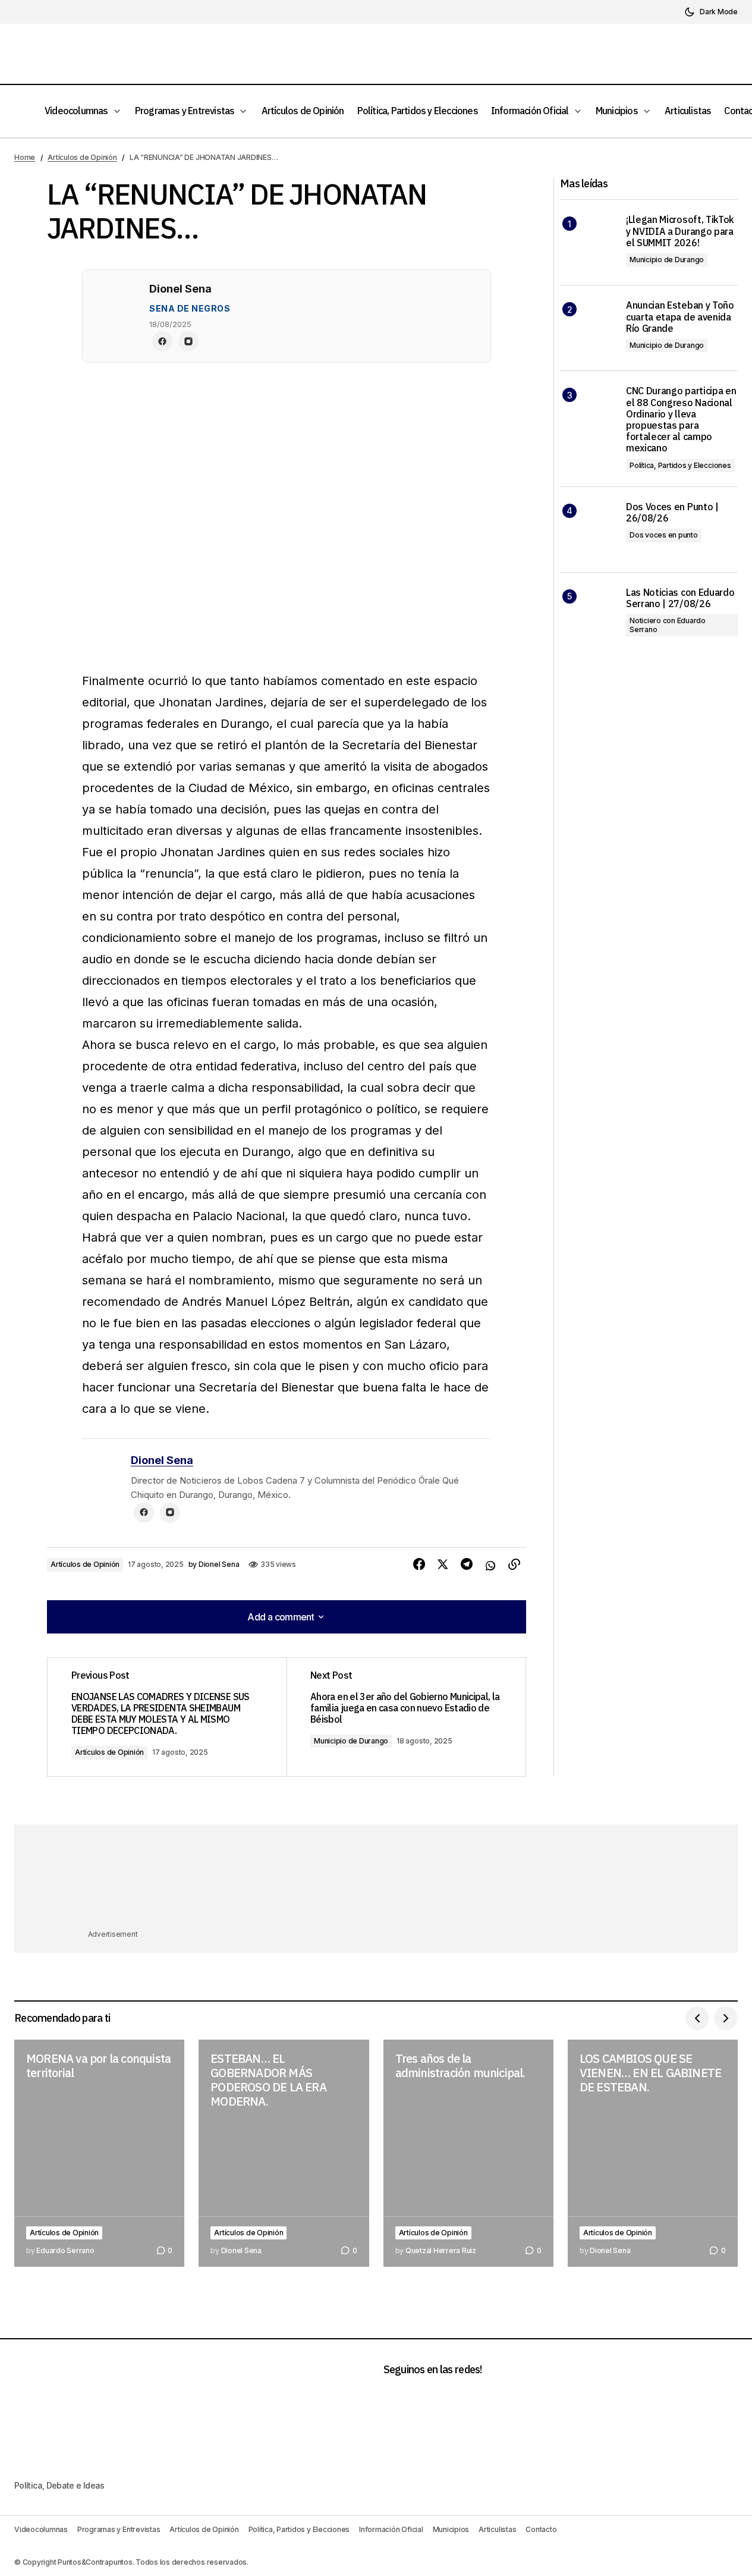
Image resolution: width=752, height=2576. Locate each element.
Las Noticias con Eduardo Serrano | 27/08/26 (680, 598)
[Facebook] (162, 341)
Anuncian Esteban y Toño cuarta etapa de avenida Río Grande (680, 317)
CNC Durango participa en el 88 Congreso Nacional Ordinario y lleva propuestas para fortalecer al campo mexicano (681, 420)
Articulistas (497, 2529)
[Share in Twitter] (443, 1565)
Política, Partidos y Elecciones (680, 465)
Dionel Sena (162, 1460)
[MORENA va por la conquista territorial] (99, 2153)
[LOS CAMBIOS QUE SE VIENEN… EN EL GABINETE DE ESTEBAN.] (653, 2153)
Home (25, 157)
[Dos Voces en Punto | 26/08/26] (588, 530)
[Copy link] (514, 1565)
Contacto (541, 2529)
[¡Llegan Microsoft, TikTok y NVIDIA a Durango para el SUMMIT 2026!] (588, 242)
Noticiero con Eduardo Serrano (668, 625)
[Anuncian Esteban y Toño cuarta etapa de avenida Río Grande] (588, 328)
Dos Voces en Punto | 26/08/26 (672, 513)
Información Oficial (391, 2529)
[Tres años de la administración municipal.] (468, 2153)
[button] (711, 12)
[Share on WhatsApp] (490, 1565)
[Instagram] (188, 341)
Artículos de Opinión (82, 157)
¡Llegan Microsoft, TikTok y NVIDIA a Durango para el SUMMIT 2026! (680, 231)
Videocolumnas (41, 2529)
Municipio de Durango (351, 1741)
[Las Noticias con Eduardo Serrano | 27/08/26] (588, 615)
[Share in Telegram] (467, 1565)
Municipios (451, 2529)
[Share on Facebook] (419, 1565)
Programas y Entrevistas (119, 2529)
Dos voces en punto (664, 535)
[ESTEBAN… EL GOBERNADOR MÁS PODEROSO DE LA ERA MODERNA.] (284, 2153)
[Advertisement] (376, 1883)
